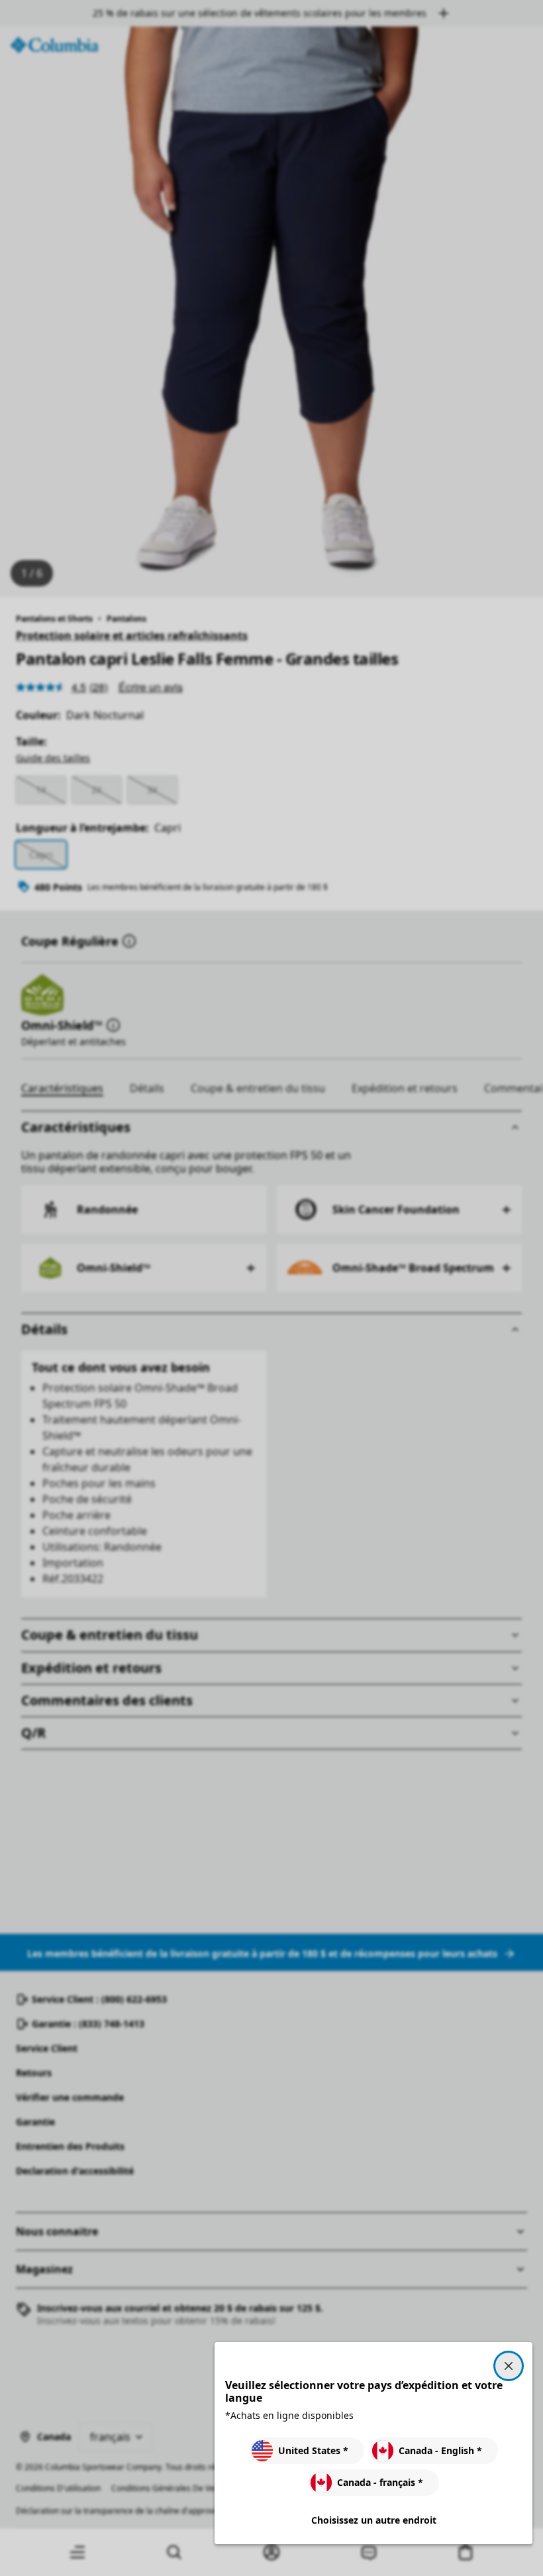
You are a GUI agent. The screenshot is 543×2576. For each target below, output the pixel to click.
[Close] (509, 2366)
